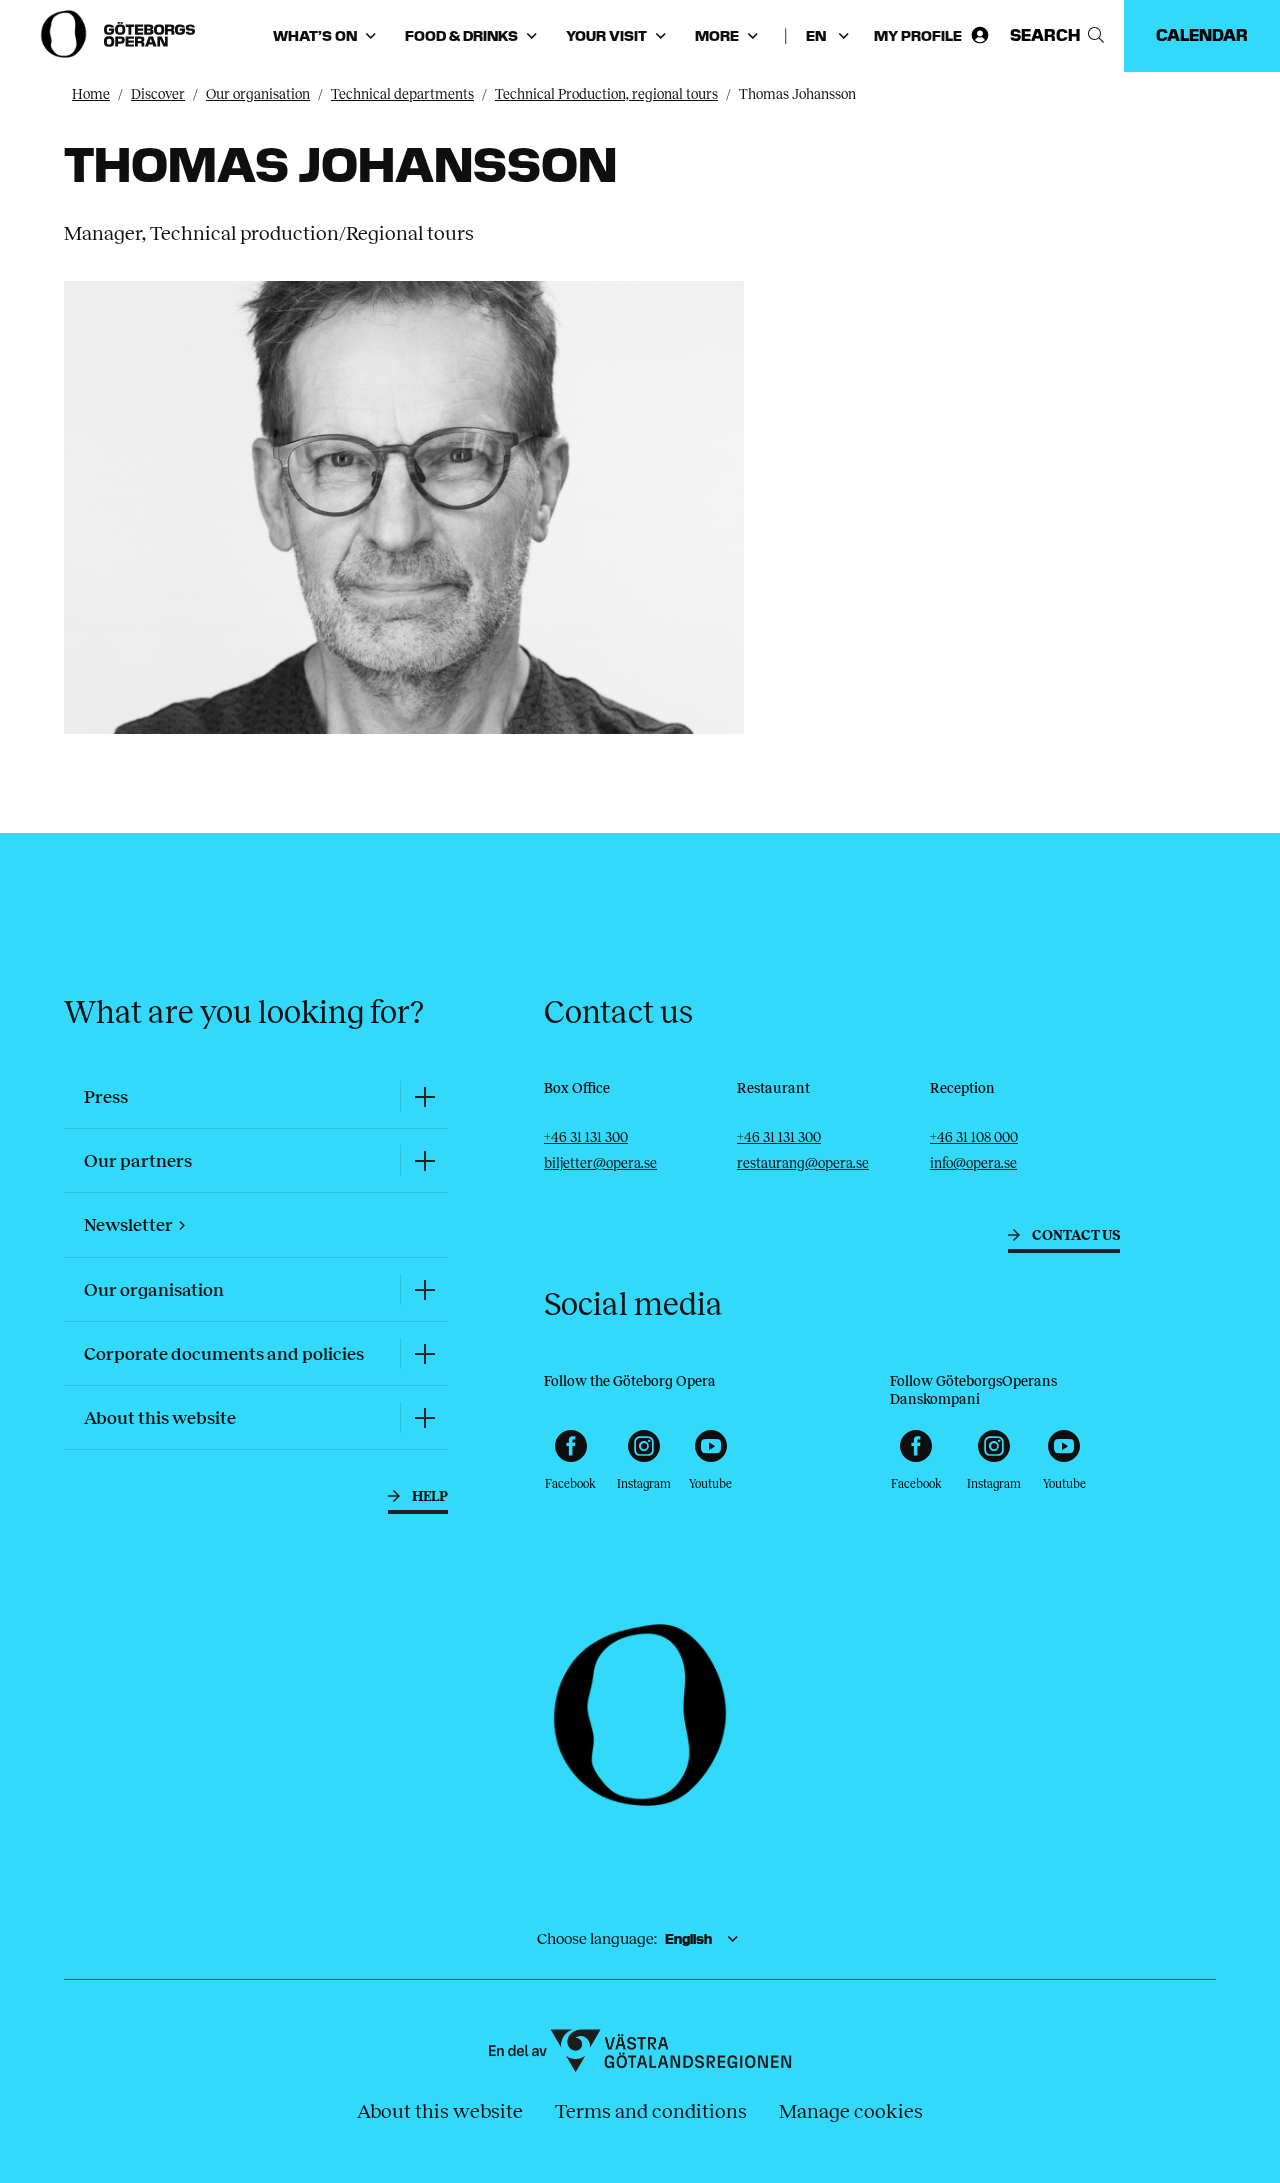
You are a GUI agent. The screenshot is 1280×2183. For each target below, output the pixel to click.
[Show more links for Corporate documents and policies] (424, 1353)
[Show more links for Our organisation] (424, 1289)
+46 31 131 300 (586, 1137)
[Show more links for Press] (424, 1096)
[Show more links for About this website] (424, 1417)
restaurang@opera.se (803, 1163)
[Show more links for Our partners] (424, 1160)
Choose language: (597, 1938)
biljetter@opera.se (600, 1163)
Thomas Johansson (797, 94)
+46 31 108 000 (974, 1137)
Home (91, 94)
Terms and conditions (651, 2111)
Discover (158, 94)
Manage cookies (851, 2111)
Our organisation (258, 94)
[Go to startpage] (120, 34)
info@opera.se (973, 1163)
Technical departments (402, 94)
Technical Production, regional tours (606, 94)
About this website (440, 2111)
